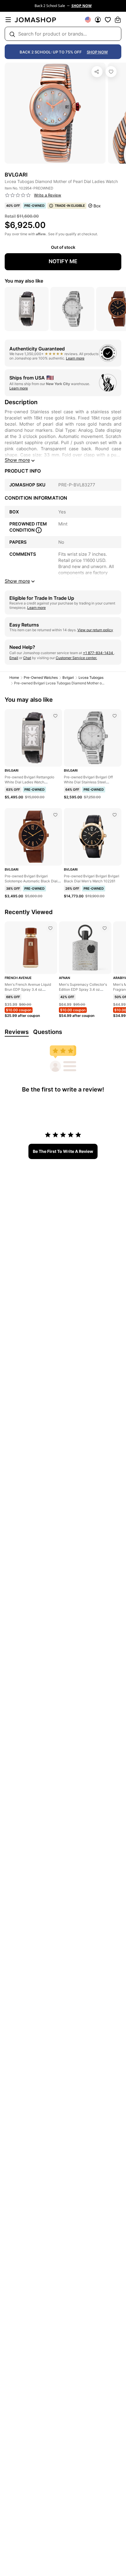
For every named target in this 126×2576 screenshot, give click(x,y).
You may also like (24, 281)
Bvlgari (68, 677)
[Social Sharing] (97, 72)
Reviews (17, 1032)
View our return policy (95, 630)
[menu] (8, 20)
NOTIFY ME (63, 261)
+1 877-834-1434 (98, 653)
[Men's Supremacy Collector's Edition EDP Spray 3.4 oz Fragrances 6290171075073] (105, 928)
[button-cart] (118, 20)
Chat (27, 658)
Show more (17, 460)
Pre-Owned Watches (41, 677)
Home (14, 677)
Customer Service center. (76, 658)
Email (14, 658)
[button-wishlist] (108, 20)
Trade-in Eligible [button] (70, 206)
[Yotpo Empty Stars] (18, 195)
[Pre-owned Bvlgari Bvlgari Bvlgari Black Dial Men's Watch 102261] (115, 815)
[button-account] (98, 20)
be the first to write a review (63, 1151)
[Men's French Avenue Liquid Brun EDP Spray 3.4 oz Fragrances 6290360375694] (50, 928)
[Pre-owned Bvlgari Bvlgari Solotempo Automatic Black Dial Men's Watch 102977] (55, 815)
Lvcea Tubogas (91, 677)
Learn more (75, 358)
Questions (48, 1032)
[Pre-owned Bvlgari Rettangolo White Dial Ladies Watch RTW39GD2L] (55, 716)
